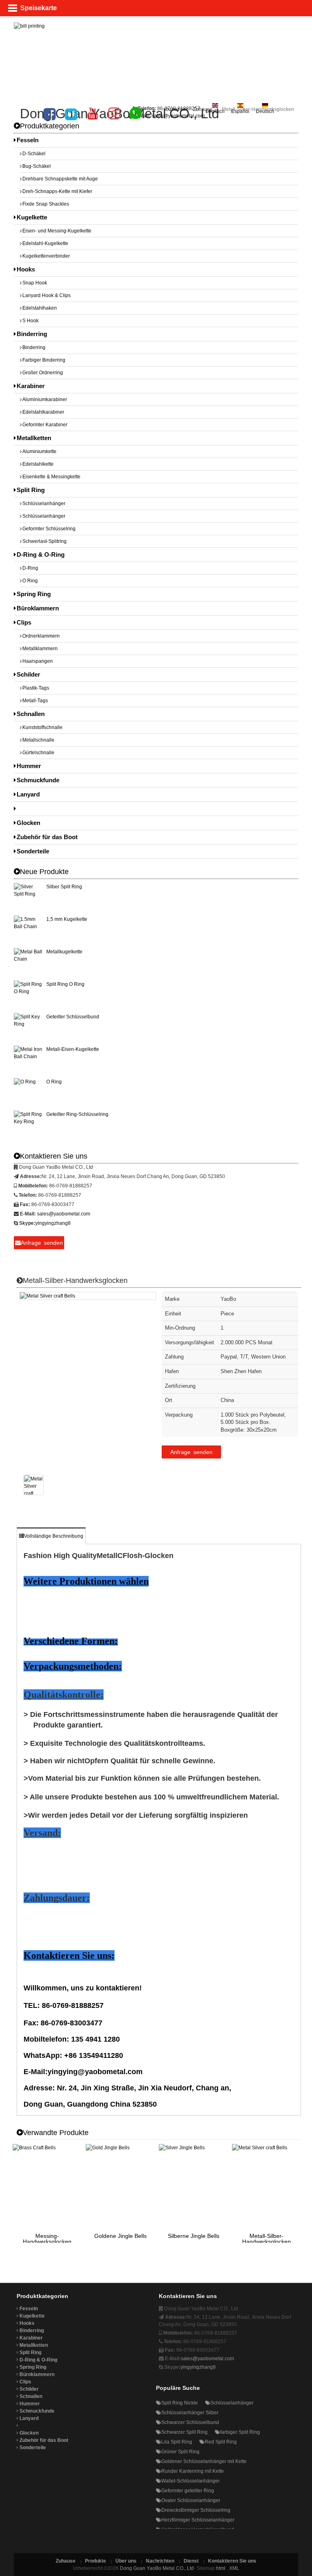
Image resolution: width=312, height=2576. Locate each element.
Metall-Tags (35, 701)
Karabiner (31, 386)
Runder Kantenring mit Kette (193, 2471)
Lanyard (28, 794)
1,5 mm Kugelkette (67, 919)
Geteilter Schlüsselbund (73, 1017)
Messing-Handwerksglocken (47, 2239)
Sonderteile (33, 851)
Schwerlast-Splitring (44, 541)
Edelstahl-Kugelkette (45, 243)
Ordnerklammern (41, 636)
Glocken (28, 823)
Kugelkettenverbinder (46, 256)
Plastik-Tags (36, 688)
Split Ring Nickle (180, 2403)
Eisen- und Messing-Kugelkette (57, 231)
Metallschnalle (38, 740)
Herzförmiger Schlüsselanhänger (198, 2520)
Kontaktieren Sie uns (232, 2561)
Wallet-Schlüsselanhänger (191, 2481)
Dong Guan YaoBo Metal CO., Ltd (157, 2568)
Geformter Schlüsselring (49, 529)
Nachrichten (160, 2561)
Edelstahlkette (38, 464)
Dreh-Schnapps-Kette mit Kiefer (57, 191)
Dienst (191, 2561)
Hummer (29, 766)
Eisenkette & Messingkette (51, 477)
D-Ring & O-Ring (41, 554)
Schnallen (31, 714)
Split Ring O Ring (65, 984)
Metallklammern (40, 649)
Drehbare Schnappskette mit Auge (60, 179)
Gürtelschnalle (38, 753)
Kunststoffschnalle (42, 727)
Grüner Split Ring (180, 2452)
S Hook (30, 321)
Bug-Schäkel (37, 166)
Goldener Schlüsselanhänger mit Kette (204, 2461)
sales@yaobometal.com (178, 116)
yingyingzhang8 (53, 1223)
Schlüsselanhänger (44, 503)
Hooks (26, 269)
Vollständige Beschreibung (54, 1536)
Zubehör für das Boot (47, 837)
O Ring (30, 581)
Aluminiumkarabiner (45, 399)
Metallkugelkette (64, 952)
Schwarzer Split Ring (184, 2432)
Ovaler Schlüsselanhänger (191, 2500)
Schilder (28, 674)
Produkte (95, 2561)
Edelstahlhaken (40, 308)
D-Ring (30, 568)
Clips (24, 622)
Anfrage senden (191, 1452)
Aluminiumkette (39, 451)
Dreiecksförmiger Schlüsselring (196, 2510)
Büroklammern (38, 608)
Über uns (126, 2561)
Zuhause (203, 109)
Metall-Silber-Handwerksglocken (266, 2239)
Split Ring (31, 490)
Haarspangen (38, 661)
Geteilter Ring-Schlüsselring (77, 1114)
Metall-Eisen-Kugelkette (73, 1049)
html (221, 2568)
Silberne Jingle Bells (194, 2236)
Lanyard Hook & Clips (47, 295)
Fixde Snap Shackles (46, 204)
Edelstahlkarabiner (43, 412)
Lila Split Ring (177, 2442)
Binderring (32, 334)
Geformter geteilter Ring (188, 2491)
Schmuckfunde (38, 780)
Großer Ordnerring (43, 373)
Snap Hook (35, 283)
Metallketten (34, 438)
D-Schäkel (34, 154)
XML (234, 2568)
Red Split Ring (221, 2442)
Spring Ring (34, 594)
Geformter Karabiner (45, 425)
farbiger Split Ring (240, 2432)
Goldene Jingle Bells (120, 2236)
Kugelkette (32, 217)
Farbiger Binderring (44, 360)
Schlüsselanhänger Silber (190, 2413)
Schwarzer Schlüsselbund (190, 2422)
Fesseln (28, 140)
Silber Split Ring (64, 887)
